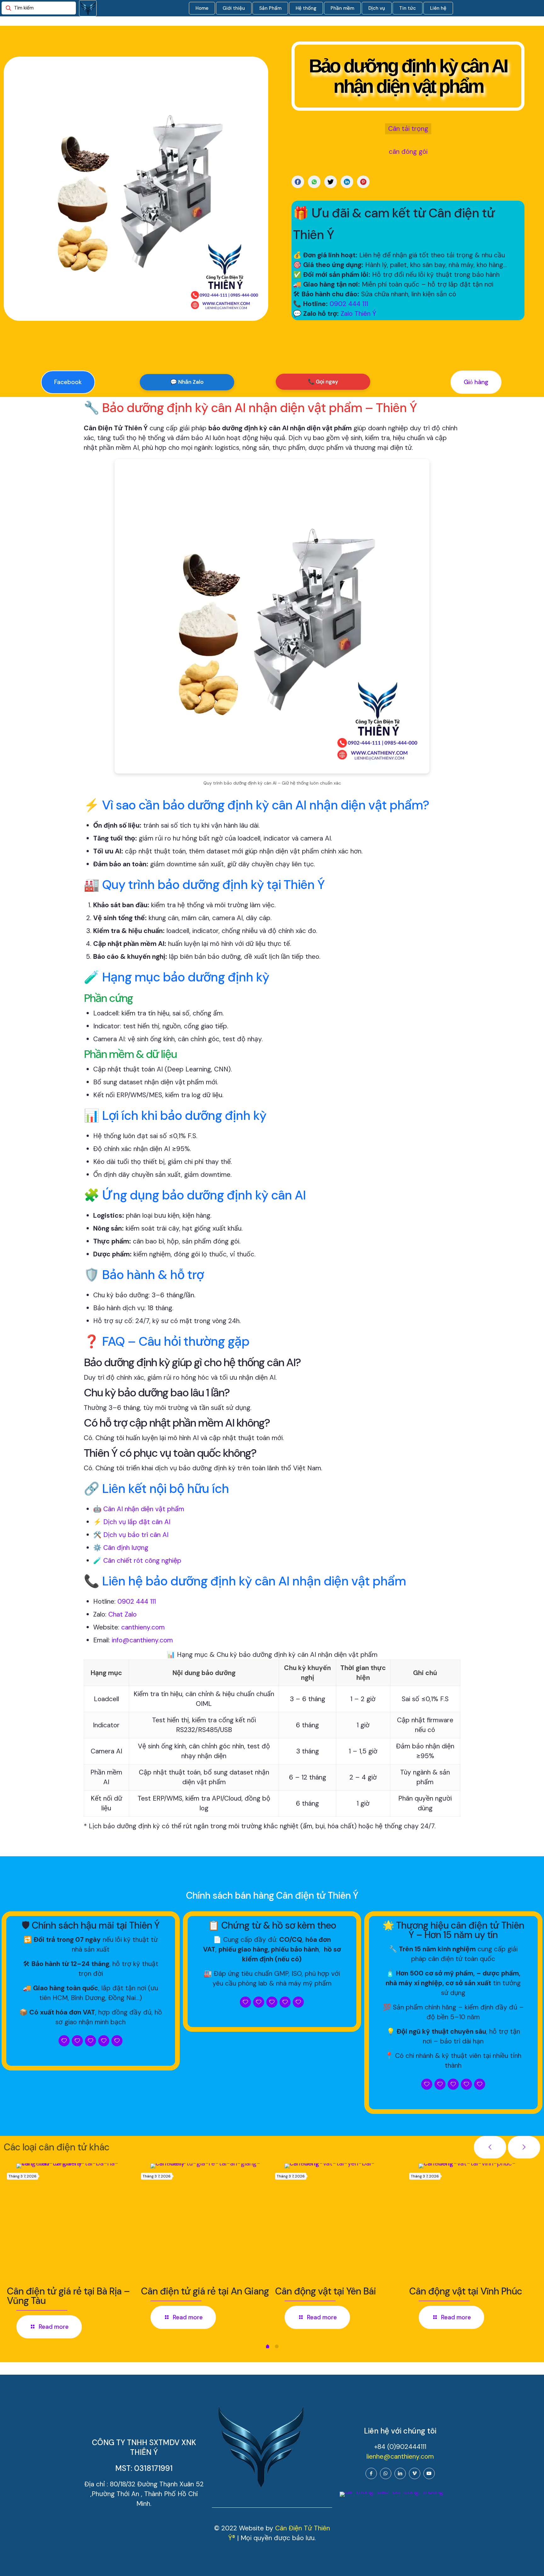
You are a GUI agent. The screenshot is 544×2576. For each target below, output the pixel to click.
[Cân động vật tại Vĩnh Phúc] (478, 2222)
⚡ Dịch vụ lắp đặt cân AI (132, 1522)
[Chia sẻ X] (331, 182)
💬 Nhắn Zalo (187, 382)
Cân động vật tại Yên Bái (326, 2291)
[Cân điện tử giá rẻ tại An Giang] (210, 2222)
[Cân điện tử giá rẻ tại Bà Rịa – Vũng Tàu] (76, 2222)
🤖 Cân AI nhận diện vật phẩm (139, 1509)
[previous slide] (490, 2147)
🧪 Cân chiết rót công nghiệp (137, 1561)
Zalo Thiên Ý (358, 314)
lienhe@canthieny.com (400, 2456)
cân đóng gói (408, 152)
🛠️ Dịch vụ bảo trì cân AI (131, 1535)
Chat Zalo (122, 1614)
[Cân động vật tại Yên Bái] (344, 2222)
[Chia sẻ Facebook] (298, 182)
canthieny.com (143, 1627)
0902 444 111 (349, 304)
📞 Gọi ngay (323, 382)
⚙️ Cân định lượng (121, 1548)
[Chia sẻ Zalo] (314, 182)
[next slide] (524, 2147)
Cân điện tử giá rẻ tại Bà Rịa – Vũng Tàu (68, 2296)
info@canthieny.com (142, 1640)
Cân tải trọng (408, 129)
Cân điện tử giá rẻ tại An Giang (205, 2291)
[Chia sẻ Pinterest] (363, 182)
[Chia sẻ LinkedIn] (347, 182)
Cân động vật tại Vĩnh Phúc (466, 2291)
